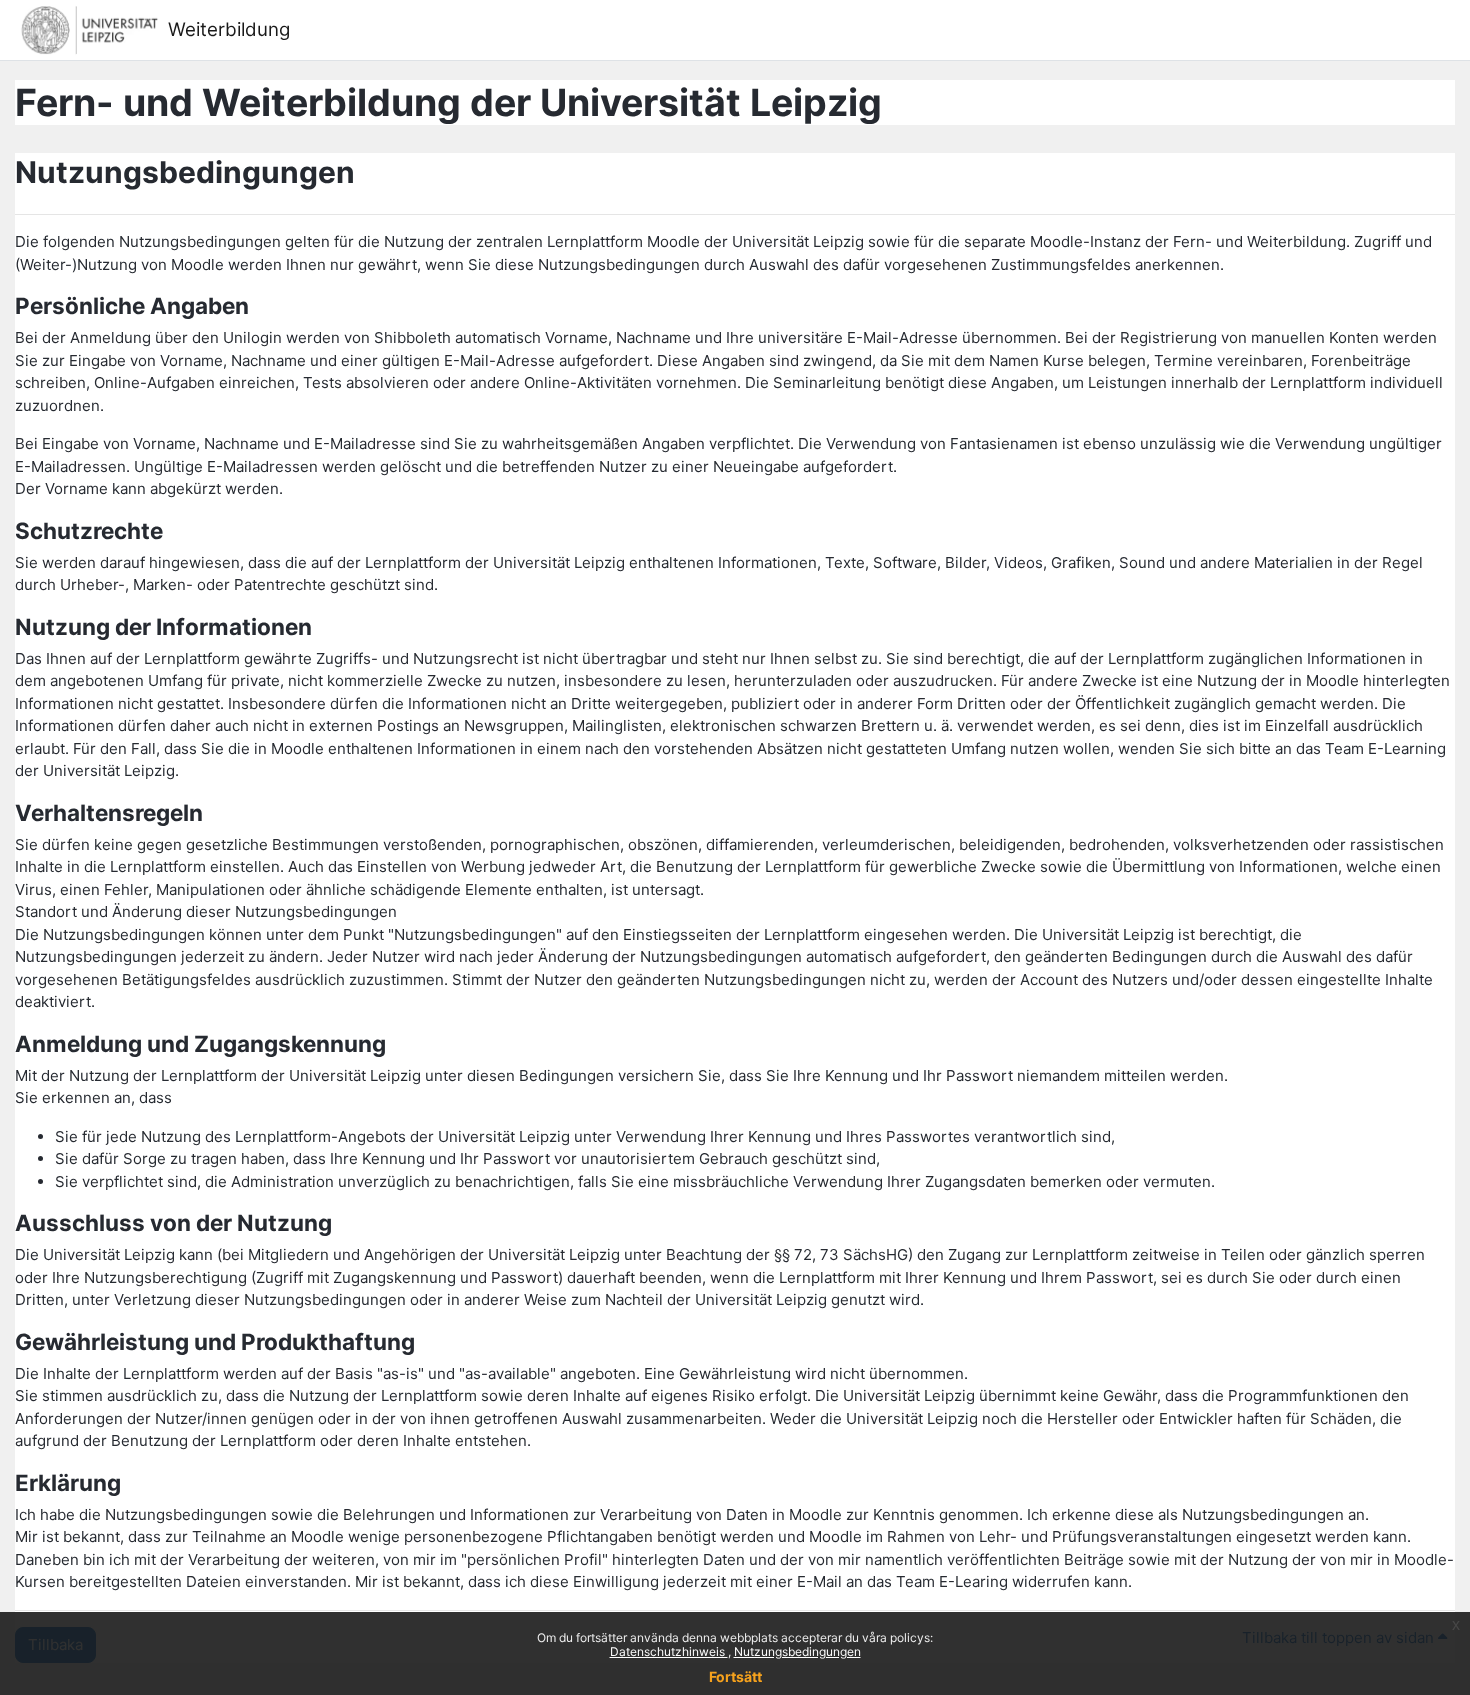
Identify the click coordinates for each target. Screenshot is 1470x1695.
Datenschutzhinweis (669, 1651)
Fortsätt (735, 1676)
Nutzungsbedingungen (797, 1651)
